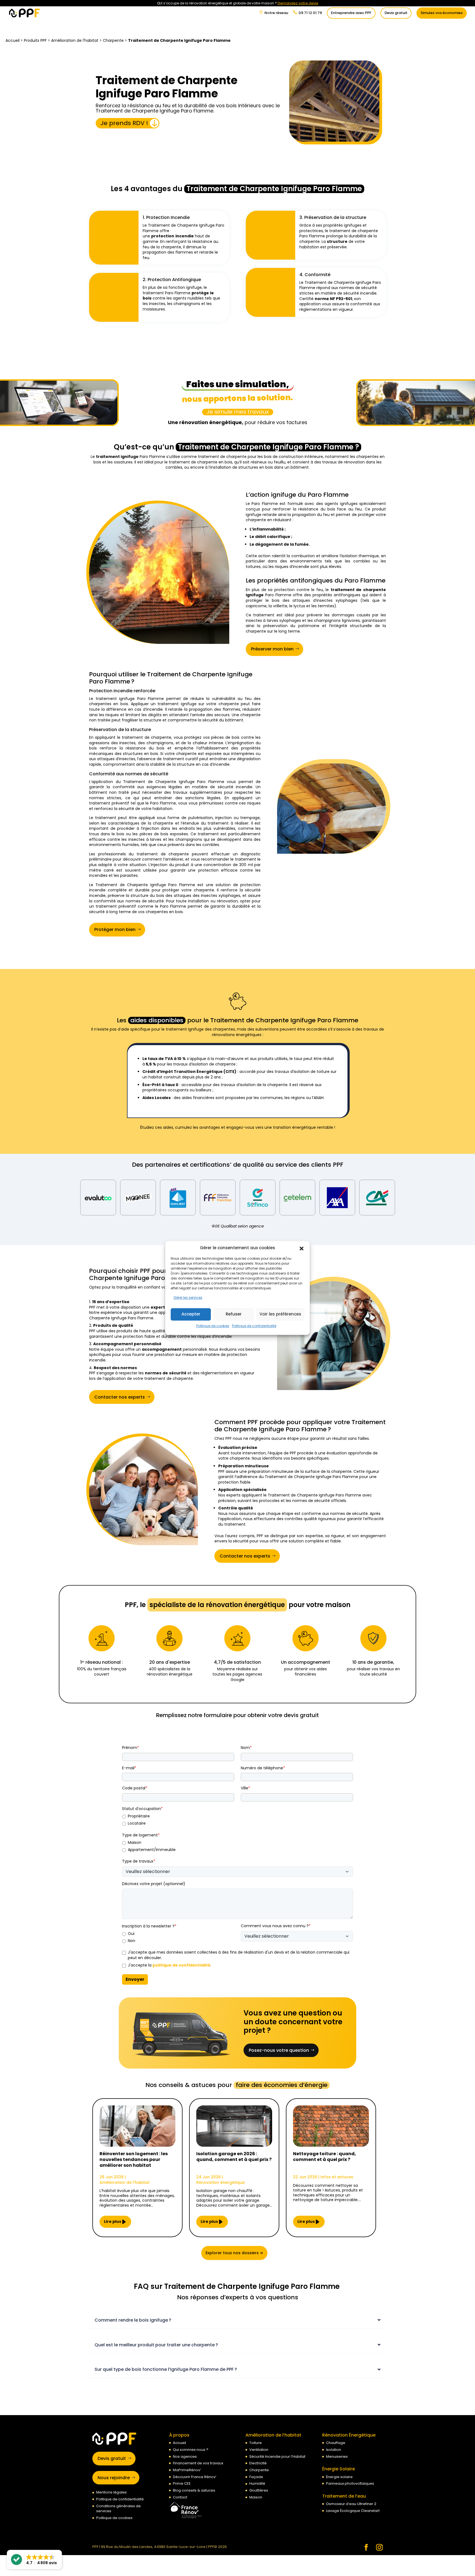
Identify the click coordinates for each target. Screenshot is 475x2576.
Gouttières (259, 2490)
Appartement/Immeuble (152, 1850)
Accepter (191, 1314)
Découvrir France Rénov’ (195, 2477)
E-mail (129, 1768)
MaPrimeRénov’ (187, 2470)
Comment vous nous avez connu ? (276, 1926)
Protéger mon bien (115, 929)
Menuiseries (337, 2456)
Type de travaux (139, 1861)
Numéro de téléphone (263, 1768)
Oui (131, 1934)
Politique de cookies (213, 1326)
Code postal (135, 1788)
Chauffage (336, 2443)
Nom (246, 1748)
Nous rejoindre (114, 2478)
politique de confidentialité (181, 1965)
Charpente (113, 40)
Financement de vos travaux (198, 2463)
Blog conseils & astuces (194, 2490)
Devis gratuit (396, 13)
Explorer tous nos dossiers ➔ (234, 2253)
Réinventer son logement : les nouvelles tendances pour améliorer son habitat (134, 2160)
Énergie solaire (339, 2477)
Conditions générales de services (118, 2508)
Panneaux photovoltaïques (350, 2483)
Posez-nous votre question (279, 2050)
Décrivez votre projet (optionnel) (154, 1884)
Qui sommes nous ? (191, 2450)
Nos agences (185, 2456)
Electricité (258, 2463)
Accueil (13, 40)
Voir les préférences (280, 1314)
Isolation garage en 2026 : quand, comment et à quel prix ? (234, 2157)
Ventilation (259, 2450)
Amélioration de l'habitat (75, 40)
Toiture (256, 2443)
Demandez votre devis (298, 3)
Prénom (131, 1748)
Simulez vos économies (442, 13)
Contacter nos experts (120, 1397)
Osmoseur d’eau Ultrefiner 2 (351, 2504)
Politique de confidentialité (254, 1326)
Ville (245, 1788)
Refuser (234, 1314)
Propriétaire (139, 1816)
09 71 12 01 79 (310, 13)
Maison (135, 1843)
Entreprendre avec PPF (351, 13)
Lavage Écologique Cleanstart (353, 2511)
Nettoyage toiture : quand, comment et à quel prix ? (325, 2157)
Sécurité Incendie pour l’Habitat (277, 2456)
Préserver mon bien (272, 649)
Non (132, 1941)
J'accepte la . (169, 1965)
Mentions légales (111, 2492)
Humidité (257, 2483)
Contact (180, 2497)
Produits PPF (35, 40)
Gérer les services (188, 1297)
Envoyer (135, 1979)
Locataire (137, 1823)
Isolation (334, 2450)
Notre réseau (276, 13)
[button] (302, 1248)
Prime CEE (182, 2483)
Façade (256, 2477)
